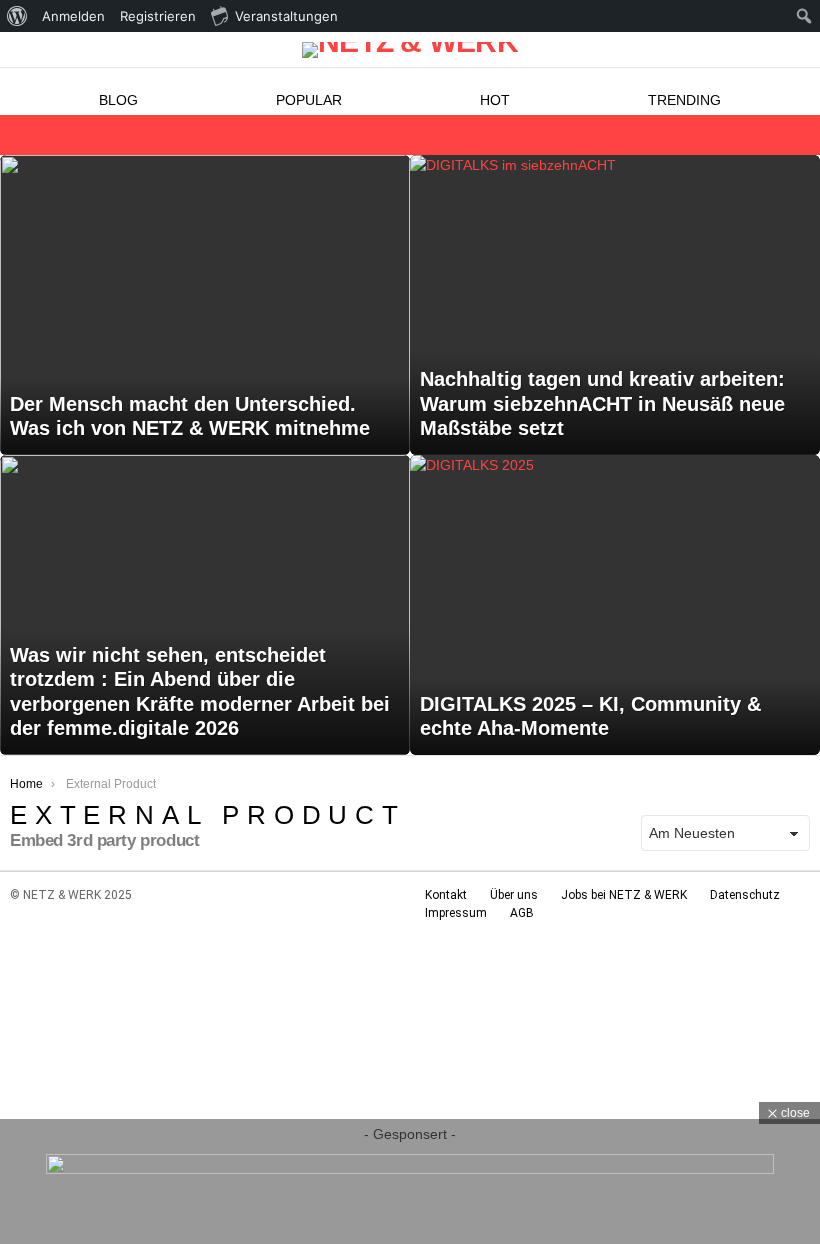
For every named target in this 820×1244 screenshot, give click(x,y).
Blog (118, 100)
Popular (309, 100)
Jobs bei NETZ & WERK (624, 895)
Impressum (456, 913)
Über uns (514, 895)
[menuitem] (17, 16)
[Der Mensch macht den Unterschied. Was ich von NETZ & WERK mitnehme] (205, 305)
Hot (495, 100)
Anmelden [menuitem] (73, 16)
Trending (684, 100)
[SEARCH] (798, 135)
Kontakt (446, 895)
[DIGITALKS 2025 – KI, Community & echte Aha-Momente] (615, 605)
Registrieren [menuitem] (158, 16)
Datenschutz (745, 895)
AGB (522, 913)
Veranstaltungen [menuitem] (286, 16)
